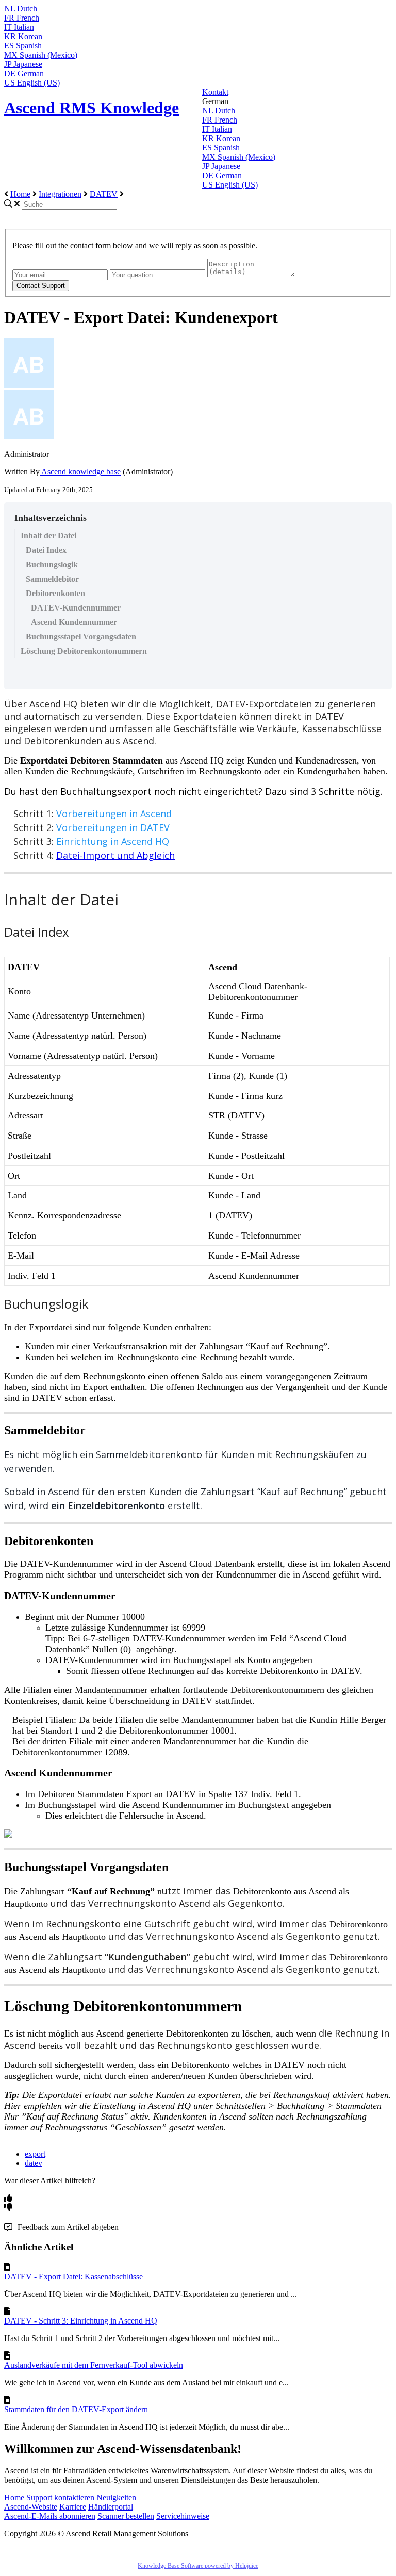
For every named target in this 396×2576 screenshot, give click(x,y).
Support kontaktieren (60, 2497)
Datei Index (46, 550)
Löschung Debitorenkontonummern (84, 651)
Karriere (73, 2507)
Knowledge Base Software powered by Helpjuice (198, 2566)
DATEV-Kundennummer (76, 608)
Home (20, 194)
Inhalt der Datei (48, 536)
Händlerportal (111, 2507)
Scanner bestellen (126, 2516)
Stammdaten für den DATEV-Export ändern (76, 2409)
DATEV (104, 194)
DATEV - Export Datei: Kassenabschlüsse (73, 2276)
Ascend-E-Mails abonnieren (50, 2516)
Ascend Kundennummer (74, 622)
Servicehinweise (183, 2516)
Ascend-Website (31, 2507)
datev (34, 2163)
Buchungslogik (52, 564)
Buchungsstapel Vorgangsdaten (81, 637)
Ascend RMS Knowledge (92, 108)
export (35, 2154)
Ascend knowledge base (80, 472)
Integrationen (60, 194)
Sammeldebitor (52, 579)
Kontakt (215, 92)
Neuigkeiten (116, 2497)
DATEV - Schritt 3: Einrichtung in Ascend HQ (81, 2321)
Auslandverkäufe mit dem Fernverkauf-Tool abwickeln (94, 2365)
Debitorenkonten (55, 593)
